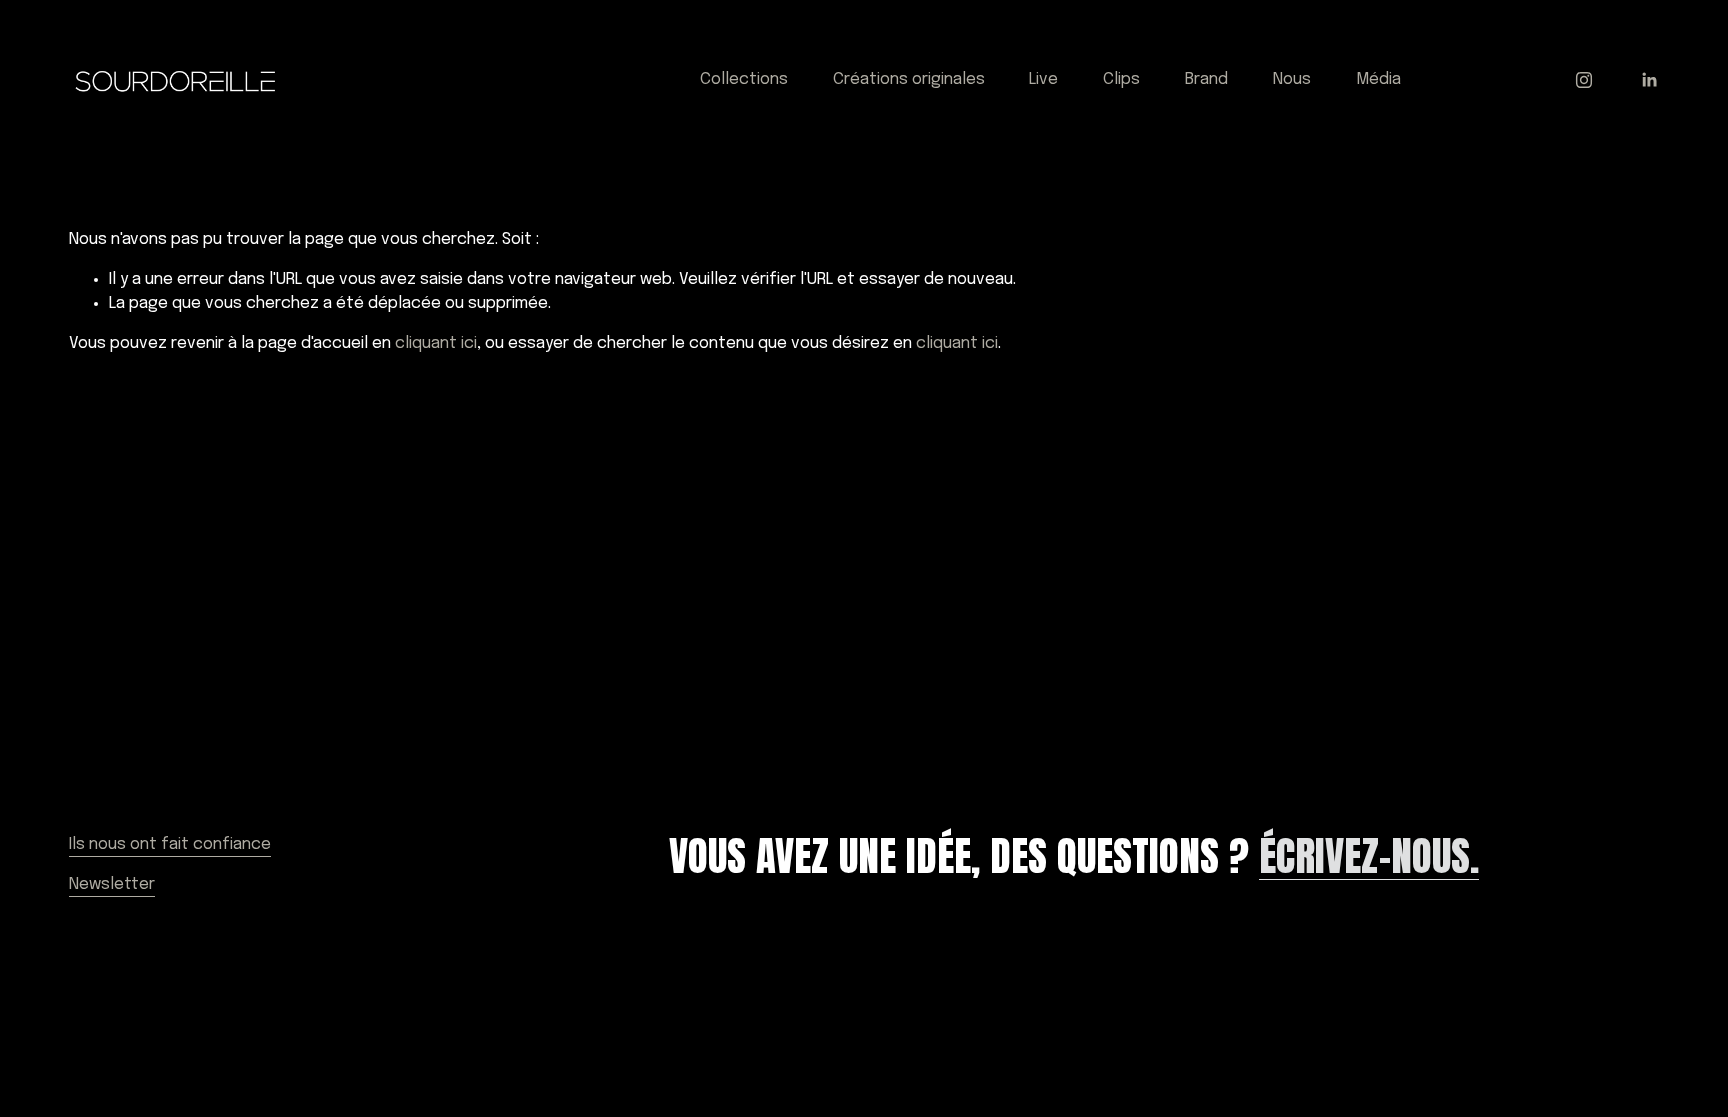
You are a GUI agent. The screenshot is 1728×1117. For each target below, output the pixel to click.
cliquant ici (436, 343)
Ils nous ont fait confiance (170, 844)
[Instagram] (1584, 80)
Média (1378, 79)
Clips (1121, 79)
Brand (1206, 79)
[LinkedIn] (1649, 80)
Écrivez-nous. (1369, 856)
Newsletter (112, 884)
